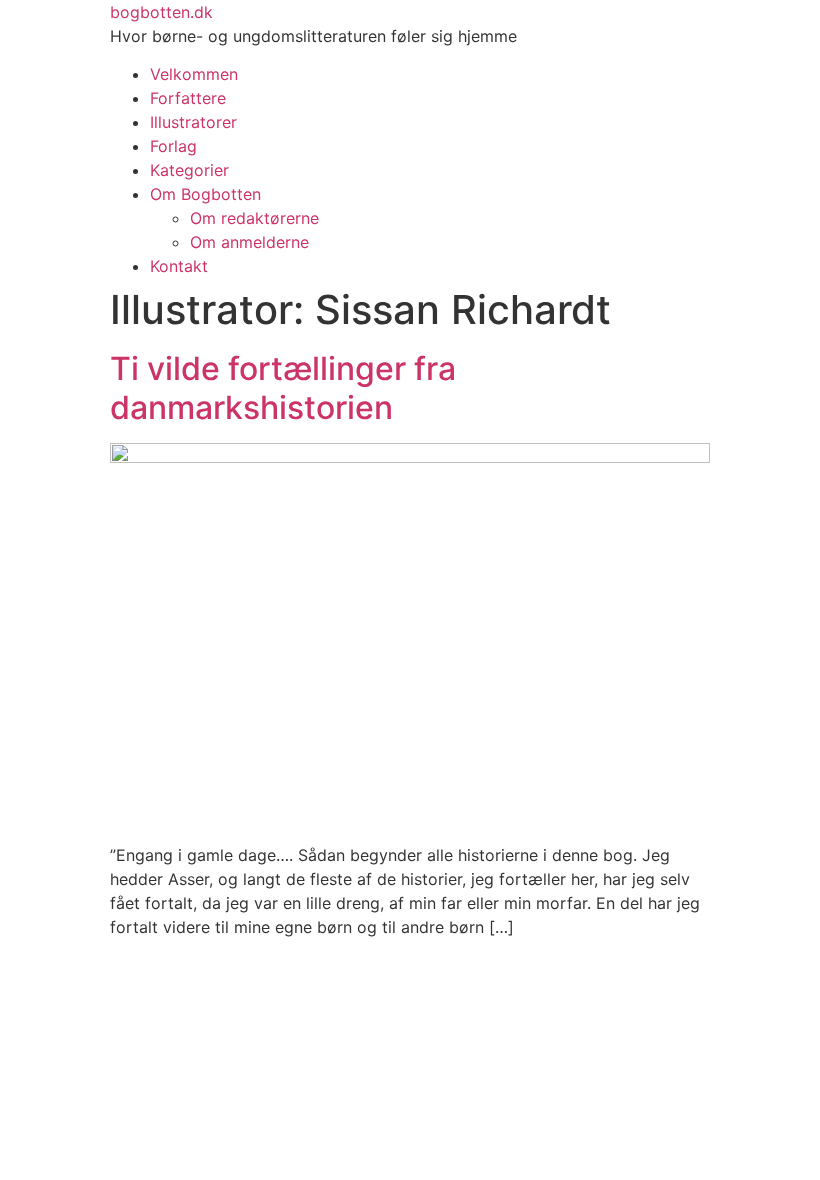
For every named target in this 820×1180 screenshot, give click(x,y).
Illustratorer (193, 122)
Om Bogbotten (205, 194)
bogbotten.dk (161, 12)
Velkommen (194, 74)
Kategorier (189, 170)
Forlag (173, 146)
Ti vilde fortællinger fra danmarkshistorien (283, 387)
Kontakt (179, 266)
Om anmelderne (249, 242)
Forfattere (188, 98)
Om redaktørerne (254, 218)
